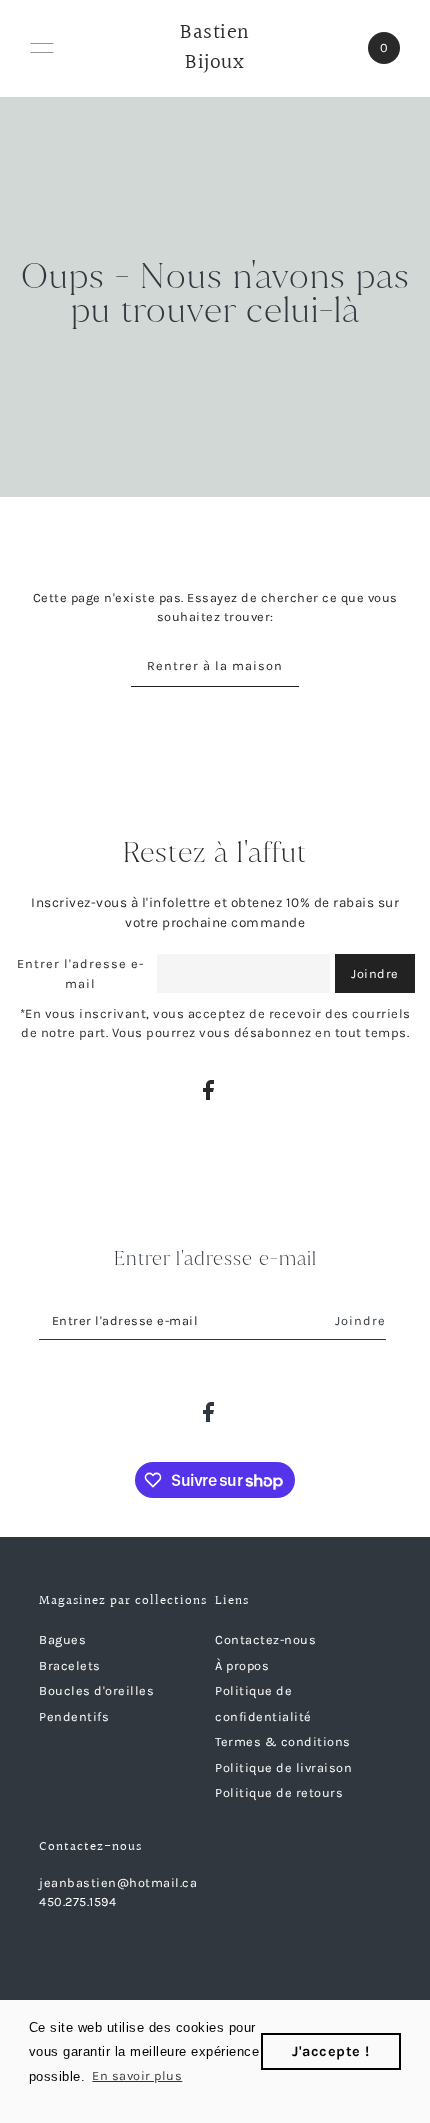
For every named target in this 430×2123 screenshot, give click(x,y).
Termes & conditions (283, 1741)
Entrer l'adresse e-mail (80, 973)
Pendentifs (74, 1716)
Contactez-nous (265, 1639)
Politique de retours (279, 1792)
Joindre (375, 973)
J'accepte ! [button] (331, 2051)
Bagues (62, 1639)
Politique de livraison (283, 1767)
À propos (242, 1665)
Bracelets (70, 1665)
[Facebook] (208, 1089)
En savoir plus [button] (137, 2075)
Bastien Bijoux (215, 48)
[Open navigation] (42, 48)
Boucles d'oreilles (96, 1690)
